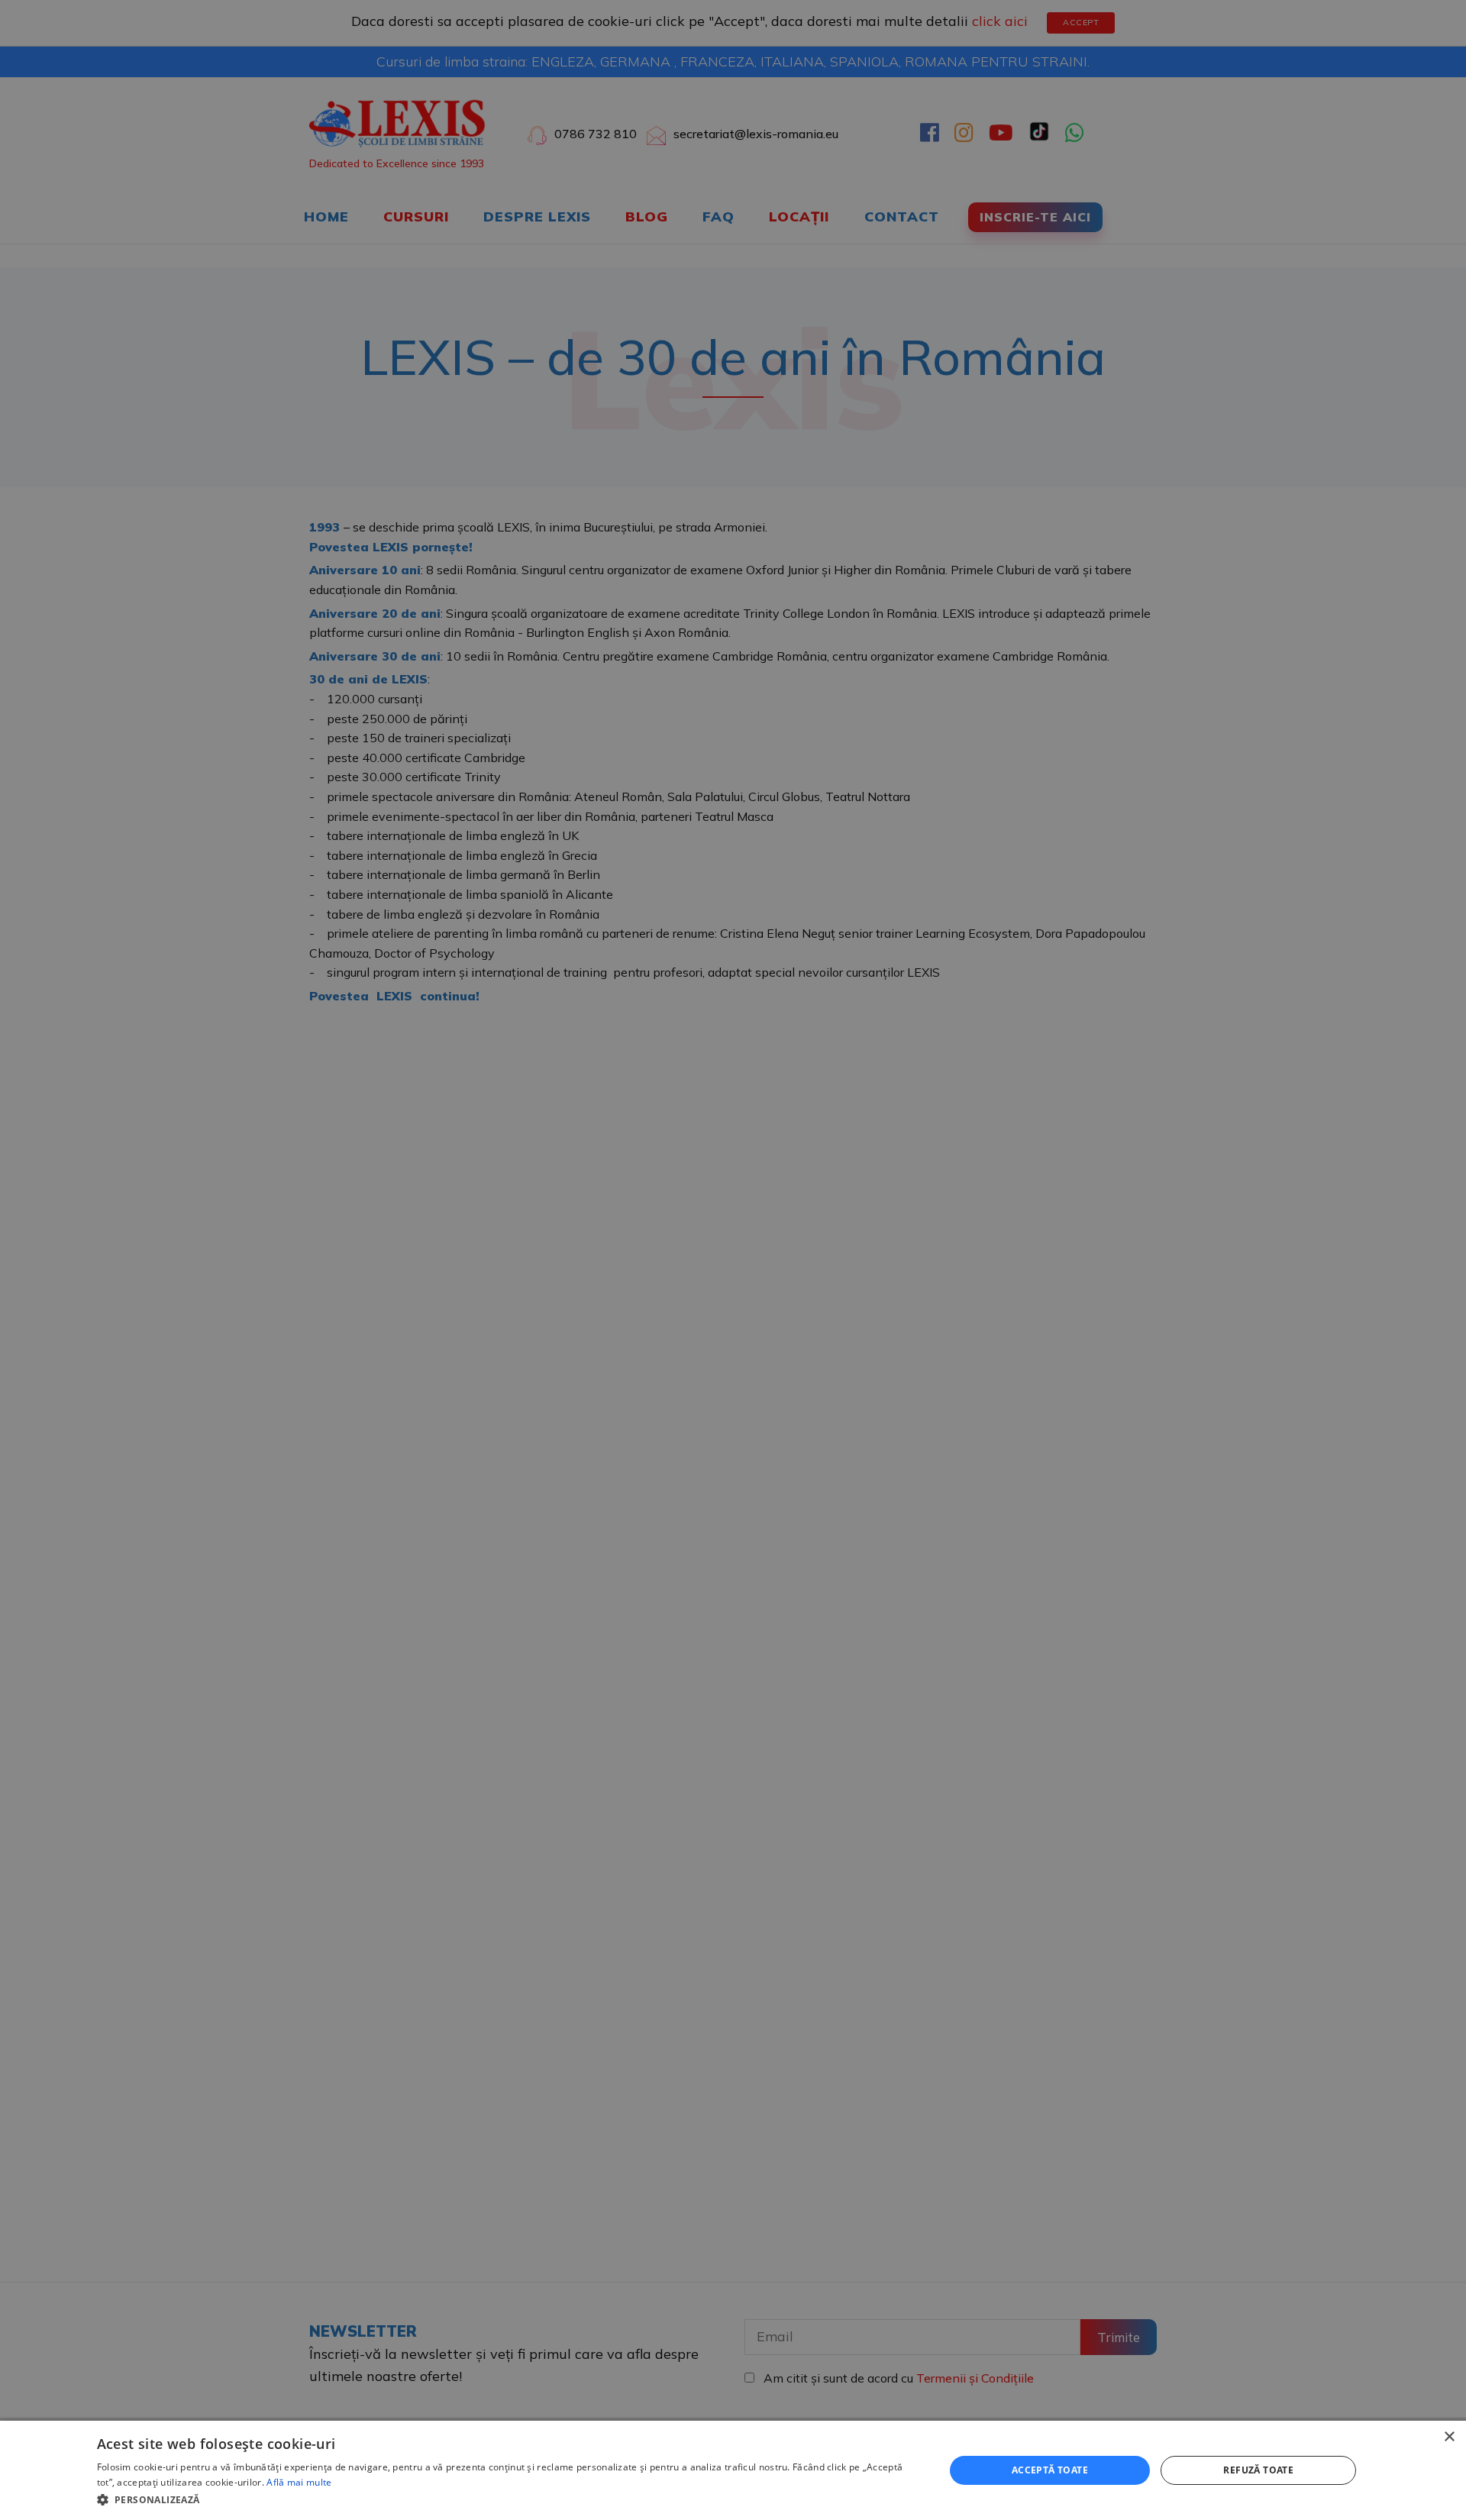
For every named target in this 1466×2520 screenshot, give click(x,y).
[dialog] (733, 2470)
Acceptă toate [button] (1050, 2470)
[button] (508, 2499)
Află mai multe (299, 2482)
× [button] (1449, 2437)
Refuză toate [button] (1258, 2470)
